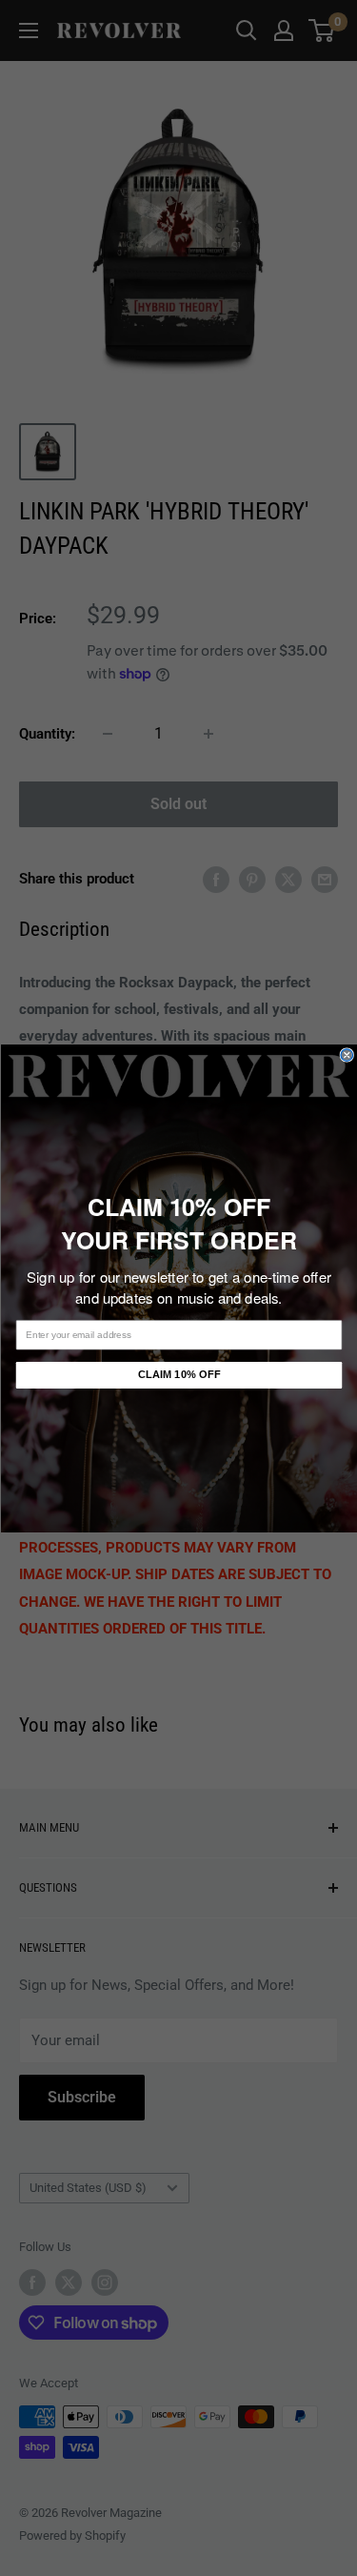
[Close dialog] (347, 1055)
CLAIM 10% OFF (178, 1375)
